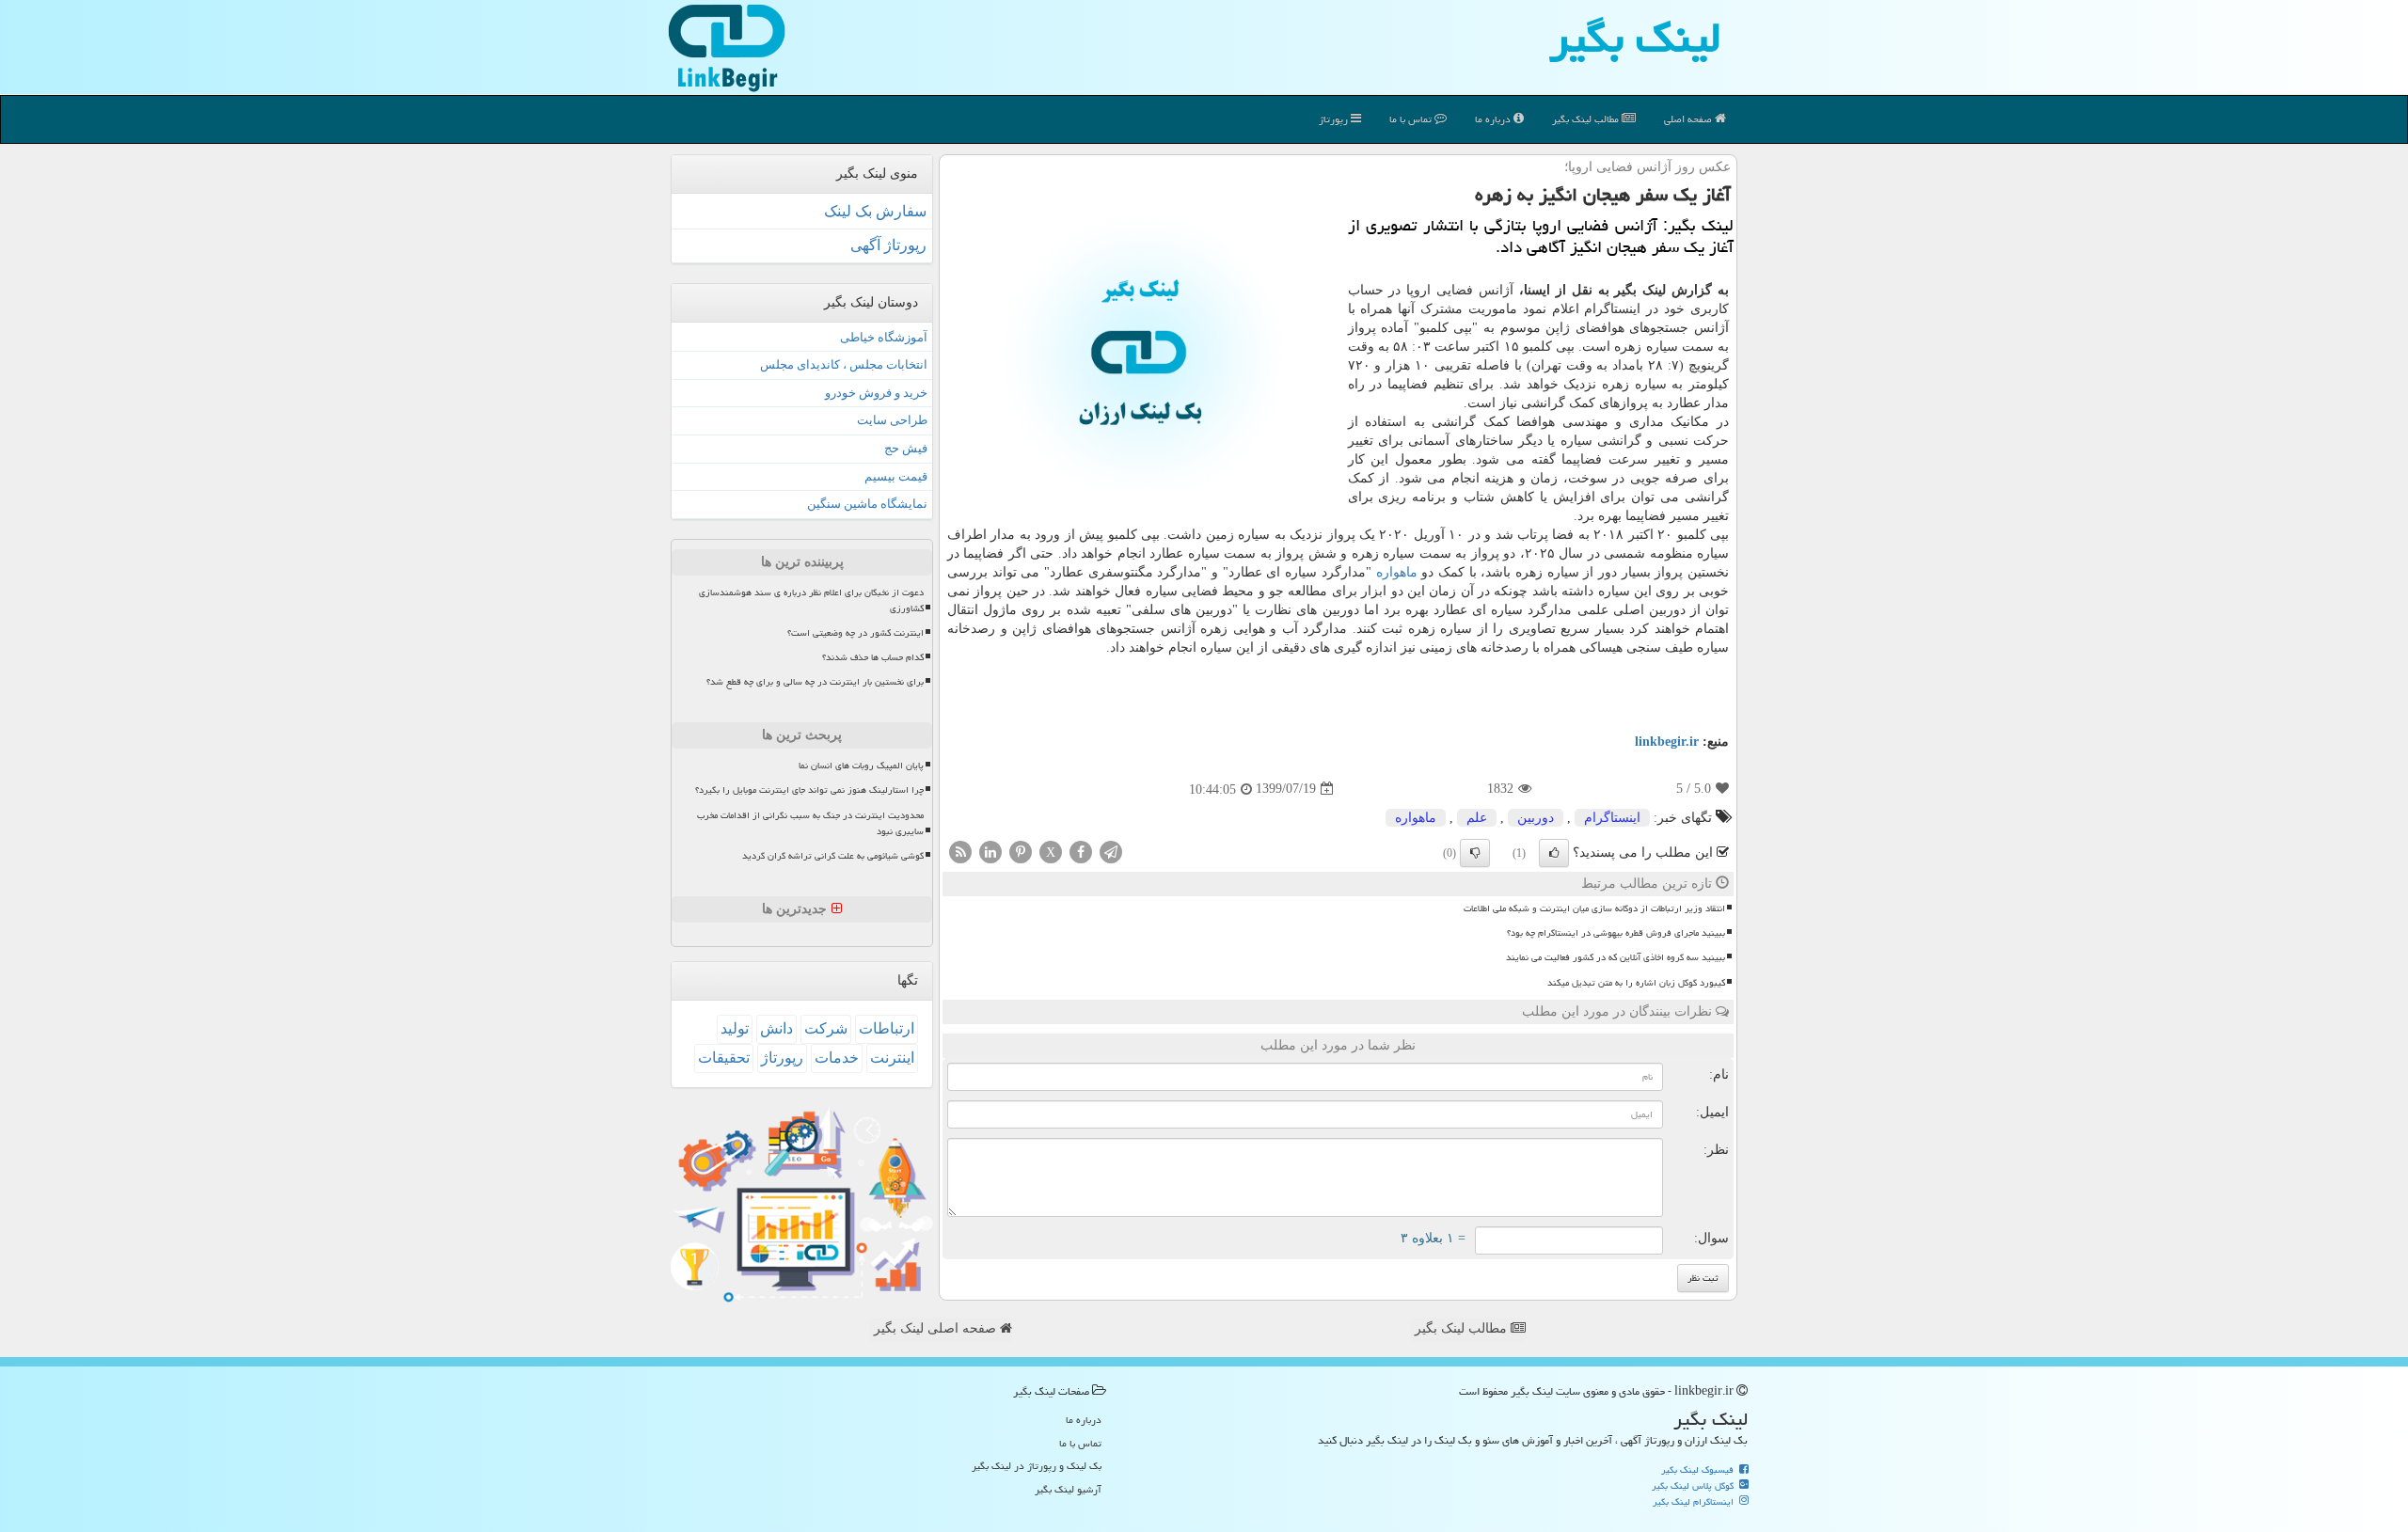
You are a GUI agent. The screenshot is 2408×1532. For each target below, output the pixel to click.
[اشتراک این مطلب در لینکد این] (990, 851)
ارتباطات (887, 1028)
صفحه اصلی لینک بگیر (937, 1328)
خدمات (837, 1058)
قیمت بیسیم (896, 476)
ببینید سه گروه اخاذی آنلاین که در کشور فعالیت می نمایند (1616, 957)
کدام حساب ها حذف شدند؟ (873, 657)
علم (1477, 818)
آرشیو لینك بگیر (1068, 1489)
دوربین (1536, 818)
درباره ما (1494, 119)
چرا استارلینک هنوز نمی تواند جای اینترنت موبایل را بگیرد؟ (809, 790)
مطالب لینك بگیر (1587, 119)
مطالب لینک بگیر (1463, 1328)
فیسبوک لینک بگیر (1699, 1470)
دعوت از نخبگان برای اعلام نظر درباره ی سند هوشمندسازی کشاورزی (811, 600)
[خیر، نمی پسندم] (1475, 853)
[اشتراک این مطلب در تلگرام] (1111, 851)
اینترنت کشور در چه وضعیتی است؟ (855, 633)
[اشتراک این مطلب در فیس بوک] (1081, 851)
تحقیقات (724, 1058)
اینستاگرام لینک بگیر (1695, 1502)
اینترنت (892, 1058)
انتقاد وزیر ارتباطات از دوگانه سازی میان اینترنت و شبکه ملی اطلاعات (1594, 908)
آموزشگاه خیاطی (884, 337)
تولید (735, 1028)
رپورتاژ (1335, 119)
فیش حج (906, 448)
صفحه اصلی (1689, 119)
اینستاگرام (1612, 818)
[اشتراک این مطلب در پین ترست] (1021, 851)
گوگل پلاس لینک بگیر (1694, 1486)
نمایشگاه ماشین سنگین (867, 504)
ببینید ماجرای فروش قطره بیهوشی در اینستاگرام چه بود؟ (1616, 933)
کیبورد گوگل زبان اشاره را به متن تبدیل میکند (1636, 983)
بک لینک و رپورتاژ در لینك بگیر (1037, 1466)
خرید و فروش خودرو (876, 393)
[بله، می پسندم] (1554, 853)
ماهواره (1397, 572)
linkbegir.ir (1667, 742)
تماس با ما (1412, 119)
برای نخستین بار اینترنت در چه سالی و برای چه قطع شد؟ (815, 682)
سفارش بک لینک (875, 211)
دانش (776, 1028)
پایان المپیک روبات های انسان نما (861, 766)
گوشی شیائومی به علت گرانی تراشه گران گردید (833, 856)
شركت (826, 1028)
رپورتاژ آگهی (888, 245)
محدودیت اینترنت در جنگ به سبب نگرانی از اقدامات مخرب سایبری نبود (810, 823)
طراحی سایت (892, 420)
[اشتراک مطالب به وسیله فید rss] (960, 851)
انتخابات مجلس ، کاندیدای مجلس (844, 364)
